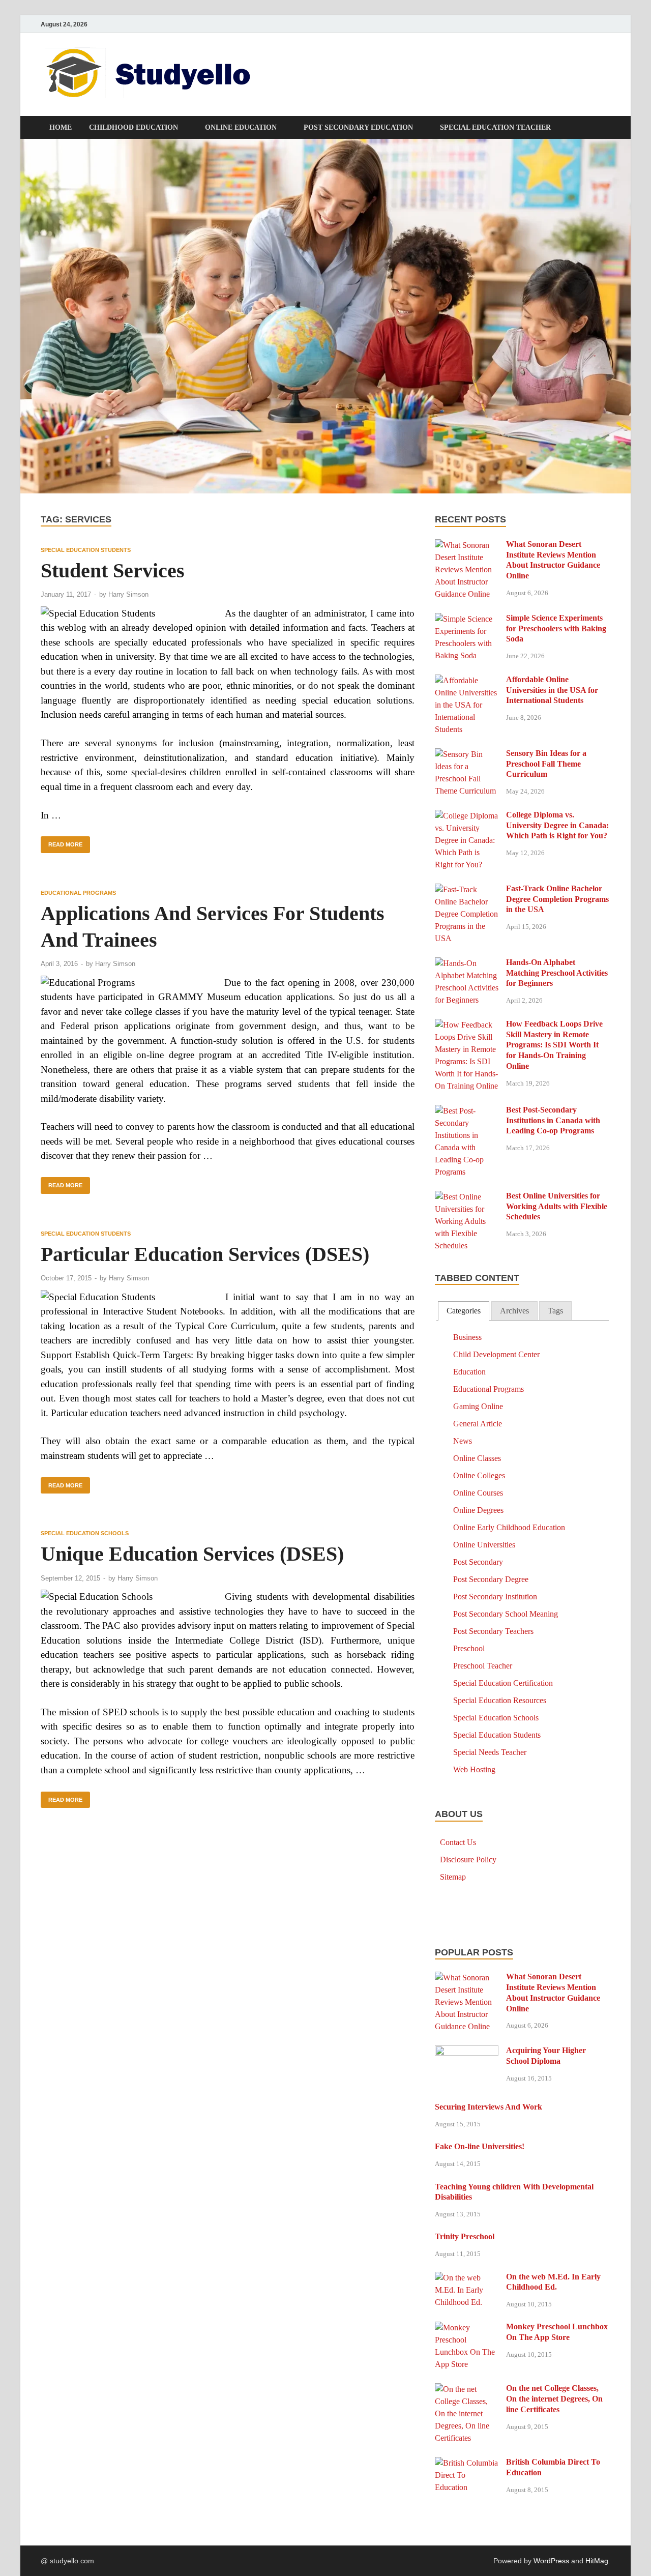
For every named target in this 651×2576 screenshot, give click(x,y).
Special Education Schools (85, 1533)
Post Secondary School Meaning (506, 1614)
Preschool (469, 1648)
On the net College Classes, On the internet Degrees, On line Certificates (554, 2399)
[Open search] (605, 128)
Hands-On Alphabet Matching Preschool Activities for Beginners (557, 973)
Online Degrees (478, 1510)
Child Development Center (496, 1354)
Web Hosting (474, 1769)
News (463, 1441)
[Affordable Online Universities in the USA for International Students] (467, 680)
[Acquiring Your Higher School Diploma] (467, 2051)
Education (469, 1372)
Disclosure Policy (468, 1860)
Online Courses (478, 1493)
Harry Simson (128, 594)
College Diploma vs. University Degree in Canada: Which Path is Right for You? (557, 825)
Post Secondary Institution (495, 1597)
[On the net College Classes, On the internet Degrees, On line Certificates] (467, 2389)
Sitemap (453, 1877)
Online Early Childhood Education (509, 1527)
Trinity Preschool (465, 2236)
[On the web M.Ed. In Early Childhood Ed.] (467, 2278)
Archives (514, 1311)
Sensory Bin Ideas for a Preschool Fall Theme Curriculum (546, 764)
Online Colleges (479, 1475)
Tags (555, 1311)
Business (467, 1337)
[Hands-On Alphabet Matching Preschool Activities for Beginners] (467, 963)
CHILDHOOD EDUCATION (134, 127)
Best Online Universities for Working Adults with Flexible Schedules (557, 1206)
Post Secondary (478, 1562)
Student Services (113, 570)
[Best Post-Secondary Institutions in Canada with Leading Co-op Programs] (467, 1111)
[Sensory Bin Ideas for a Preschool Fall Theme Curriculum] (467, 754)
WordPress (551, 2561)
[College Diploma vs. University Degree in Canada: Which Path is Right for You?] (467, 816)
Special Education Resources (500, 1700)
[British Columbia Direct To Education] (467, 2463)
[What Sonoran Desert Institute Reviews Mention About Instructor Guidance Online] (467, 545)
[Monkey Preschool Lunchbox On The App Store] (467, 2328)
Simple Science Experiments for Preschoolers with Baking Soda (556, 628)
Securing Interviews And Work (489, 2107)
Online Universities (484, 1545)
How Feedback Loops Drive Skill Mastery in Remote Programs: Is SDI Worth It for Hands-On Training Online (554, 1045)
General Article (478, 1424)
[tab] (464, 1311)
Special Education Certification (503, 1683)
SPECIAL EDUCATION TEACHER (495, 127)
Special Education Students (86, 550)
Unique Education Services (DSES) (192, 1554)
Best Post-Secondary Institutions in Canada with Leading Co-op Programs (553, 1120)
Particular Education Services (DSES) (205, 1254)
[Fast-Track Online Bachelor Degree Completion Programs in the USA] (467, 889)
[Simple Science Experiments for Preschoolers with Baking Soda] (467, 619)
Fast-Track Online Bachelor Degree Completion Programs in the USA (557, 899)
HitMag (597, 2561)
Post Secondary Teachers (493, 1631)
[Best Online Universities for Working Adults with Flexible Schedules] (467, 1197)
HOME (61, 127)
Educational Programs (78, 893)
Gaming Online (478, 1406)
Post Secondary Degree (491, 1579)
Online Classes (477, 1458)
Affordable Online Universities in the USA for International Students (552, 690)
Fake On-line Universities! (480, 2146)
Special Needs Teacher (490, 1752)
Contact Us (458, 1842)
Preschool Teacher (483, 1666)
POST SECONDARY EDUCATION (358, 127)
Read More (62, 842)
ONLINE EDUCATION (241, 127)
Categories (464, 1311)
